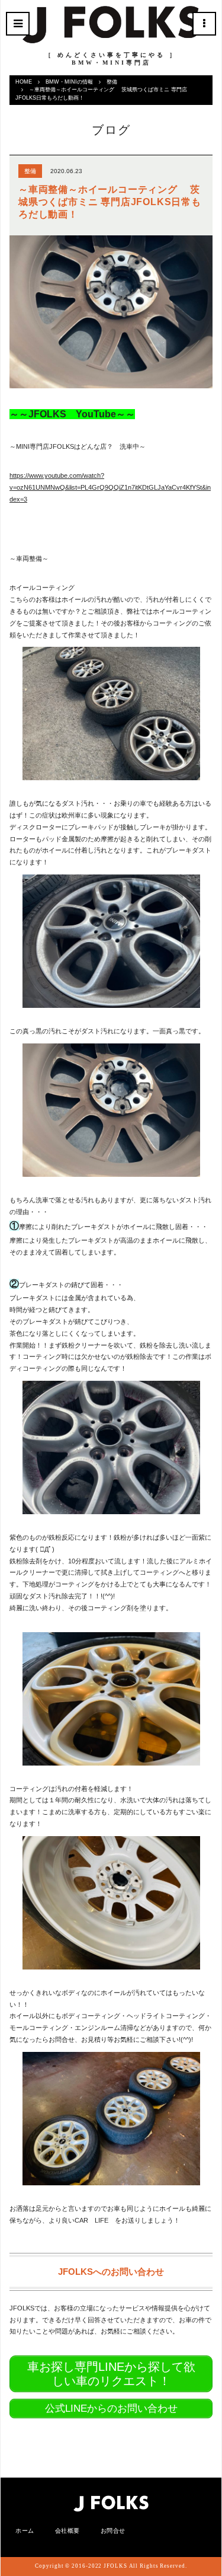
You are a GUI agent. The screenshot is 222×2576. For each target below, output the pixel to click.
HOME (24, 82)
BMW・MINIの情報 (69, 82)
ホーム (25, 2531)
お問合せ (113, 2531)
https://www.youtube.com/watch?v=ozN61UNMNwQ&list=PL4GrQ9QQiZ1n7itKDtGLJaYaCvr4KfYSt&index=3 (110, 487)
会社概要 (67, 2531)
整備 (112, 82)
